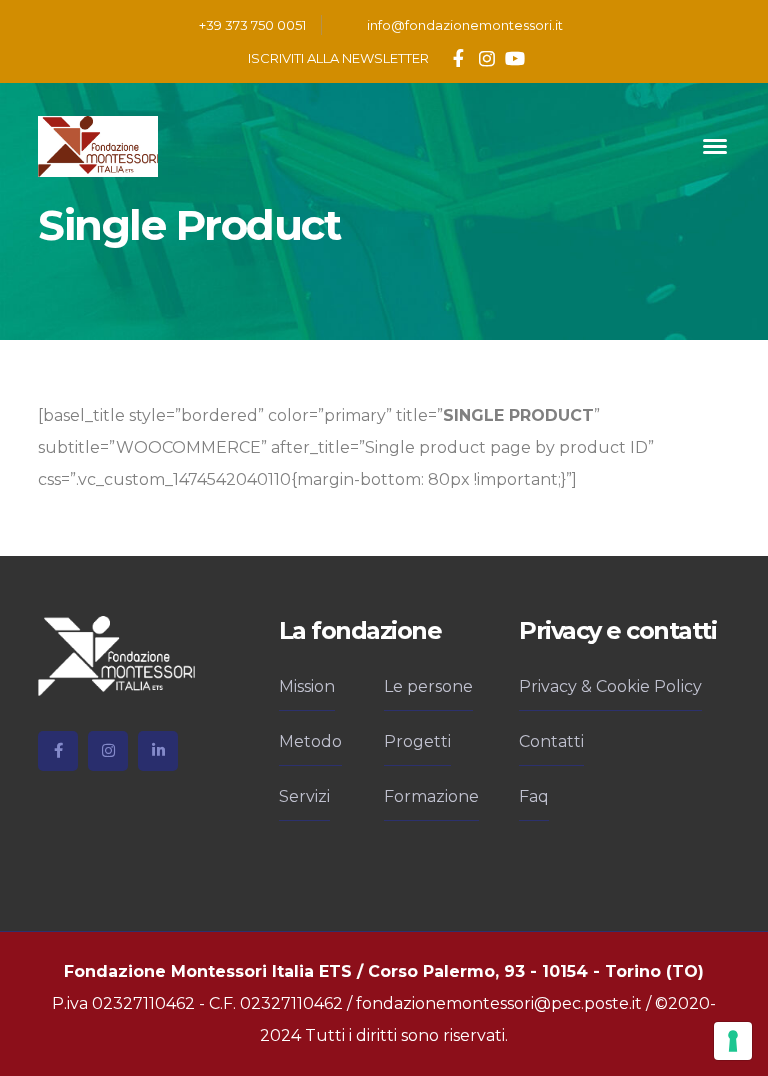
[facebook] (58, 751)
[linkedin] (158, 751)
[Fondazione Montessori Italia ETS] (98, 145)
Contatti (551, 741)
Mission (307, 686)
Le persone (428, 686)
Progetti (417, 741)
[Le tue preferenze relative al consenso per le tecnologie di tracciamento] (733, 1041)
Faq (534, 796)
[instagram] (108, 751)
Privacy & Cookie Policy (610, 686)
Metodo (310, 741)
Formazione (431, 796)
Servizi (304, 796)
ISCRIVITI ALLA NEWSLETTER (338, 58)
